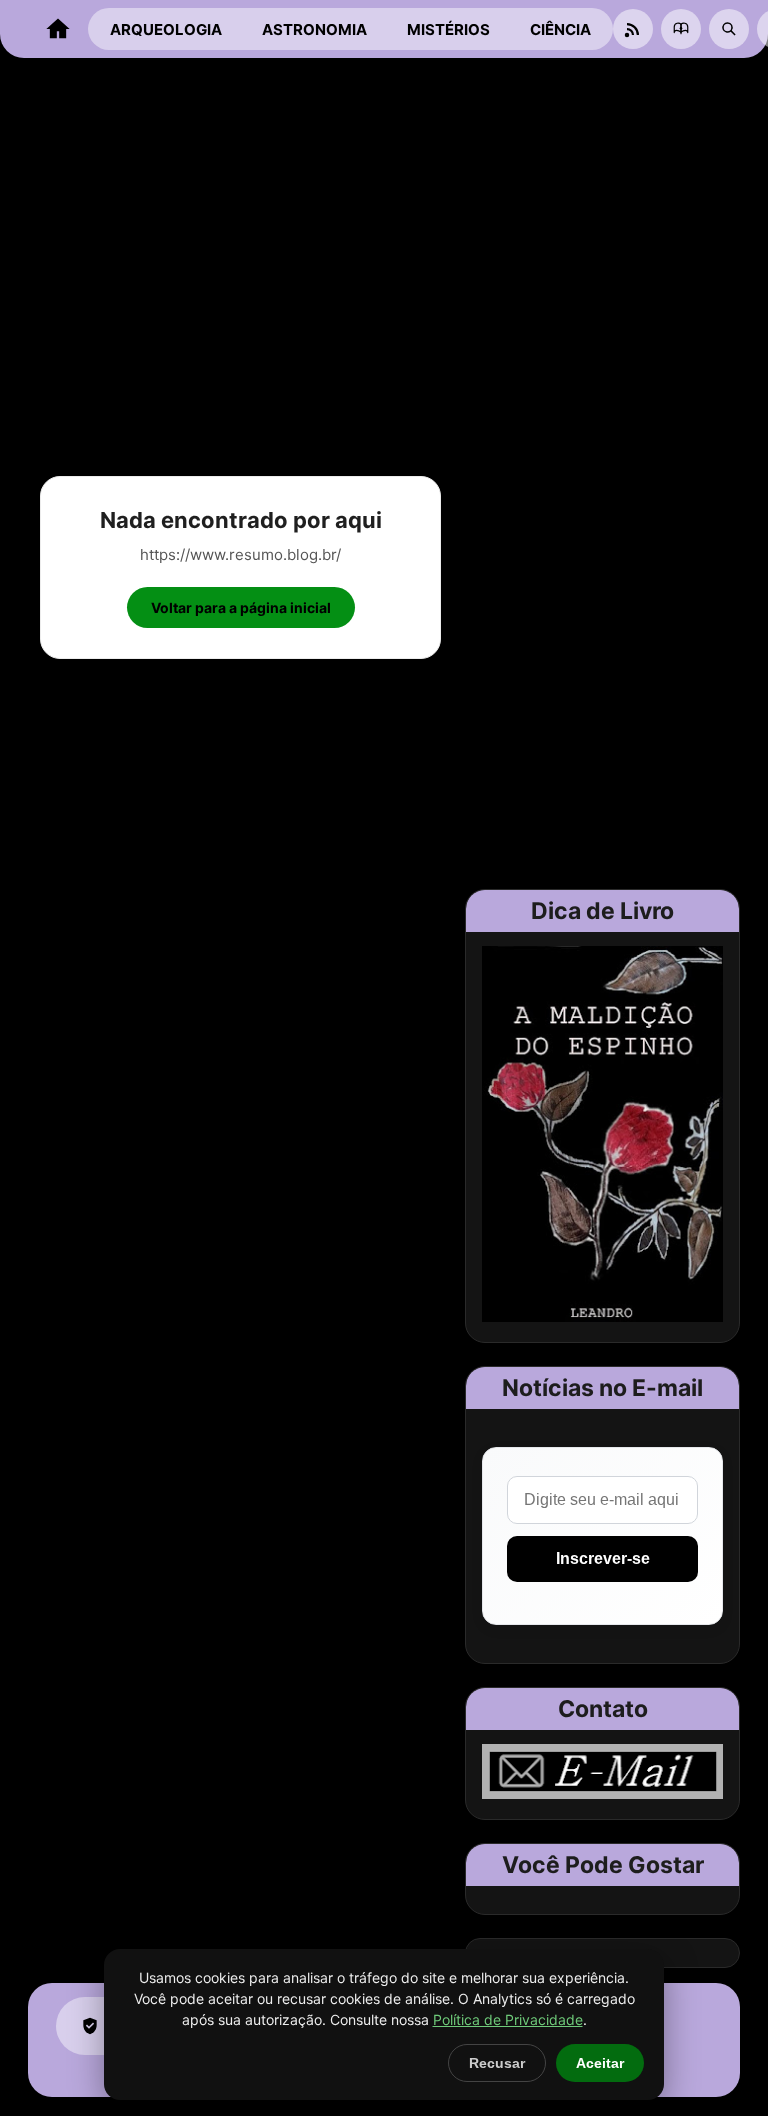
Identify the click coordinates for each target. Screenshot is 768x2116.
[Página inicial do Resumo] (58, 29)
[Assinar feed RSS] (633, 29)
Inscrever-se (603, 1558)
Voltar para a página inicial (241, 607)
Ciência (560, 29)
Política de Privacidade (508, 2019)
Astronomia (314, 29)
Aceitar (600, 2063)
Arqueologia (166, 29)
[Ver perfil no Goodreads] (681, 29)
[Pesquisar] (729, 29)
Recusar (497, 2063)
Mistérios (448, 29)
